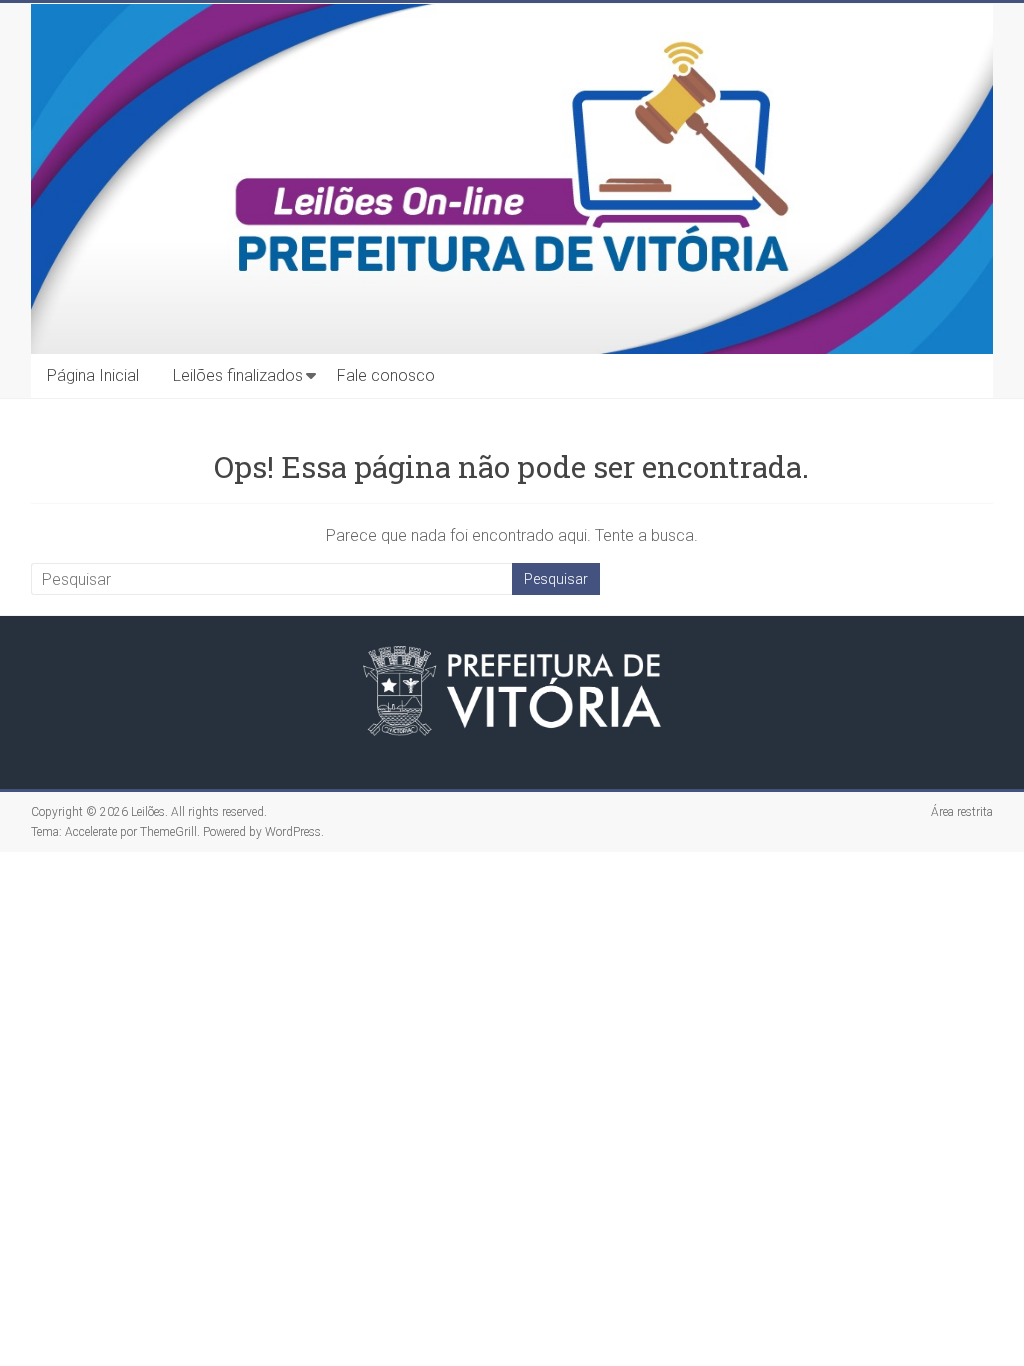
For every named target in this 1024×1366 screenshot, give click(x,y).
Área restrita (962, 812)
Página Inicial (93, 375)
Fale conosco (386, 375)
